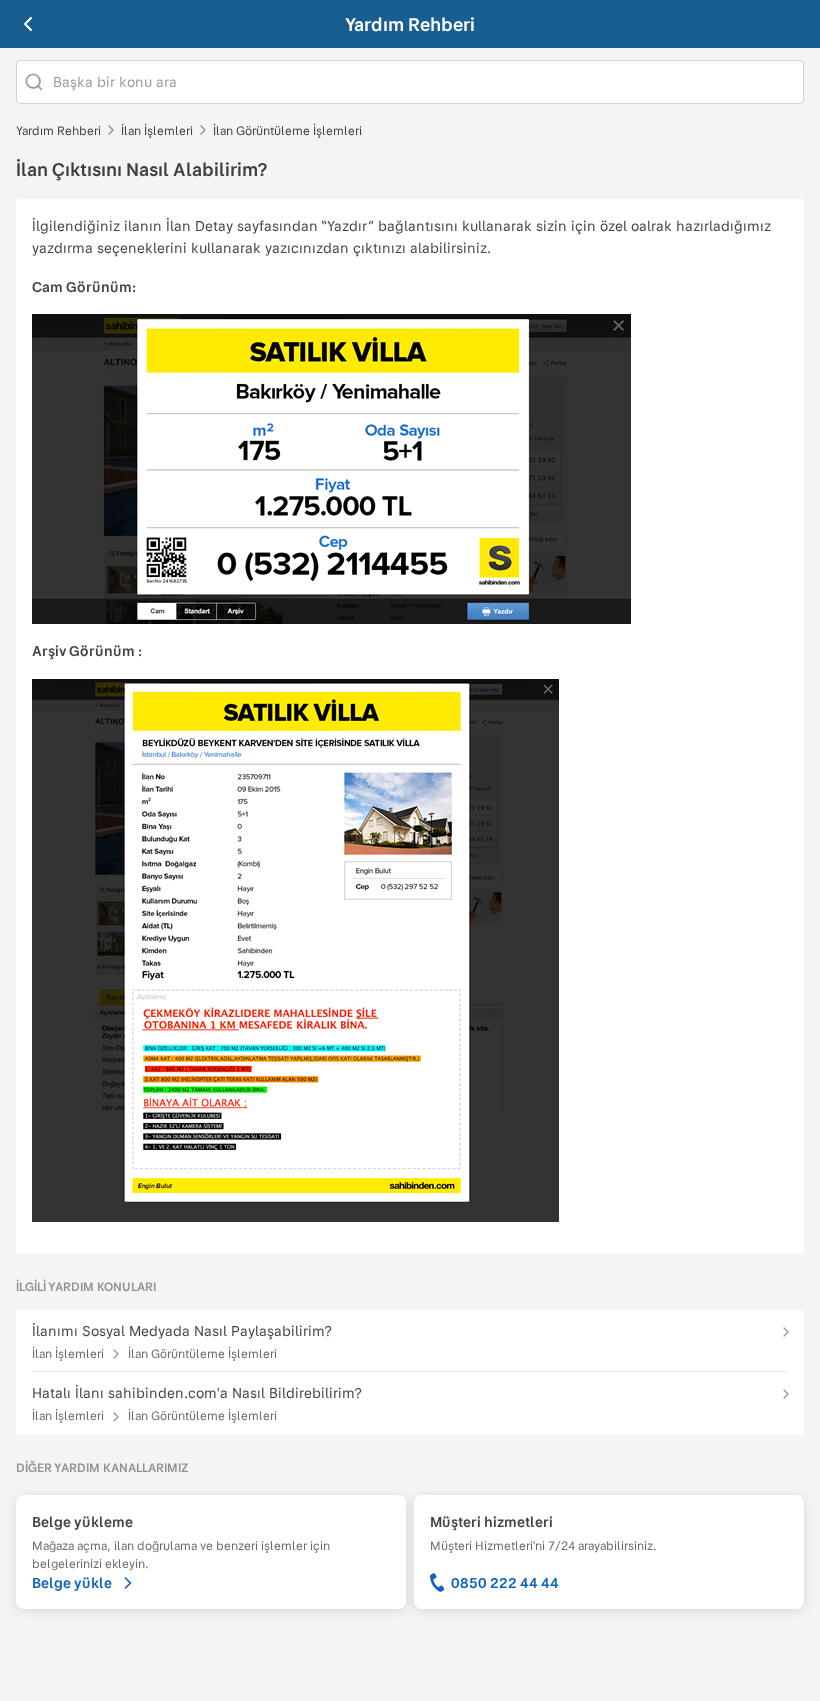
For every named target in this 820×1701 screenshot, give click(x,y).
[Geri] (28, 24)
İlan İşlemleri (157, 130)
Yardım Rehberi (410, 24)
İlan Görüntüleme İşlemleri (287, 130)
